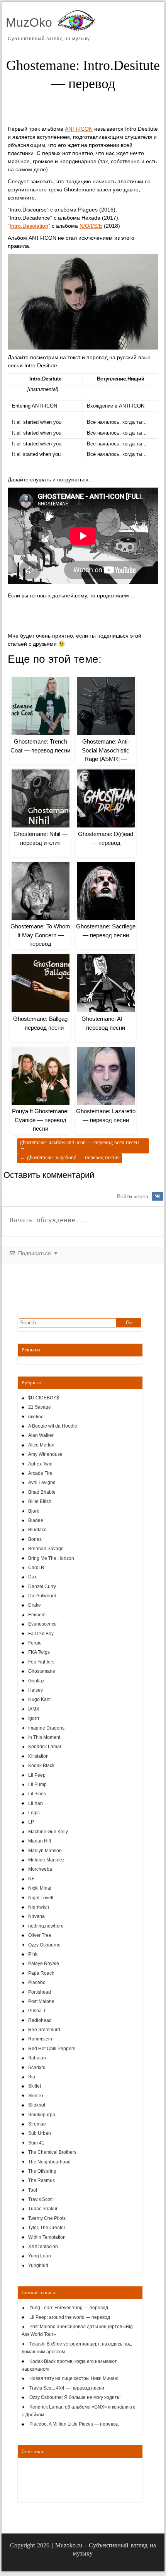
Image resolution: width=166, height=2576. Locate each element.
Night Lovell (41, 1898)
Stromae (37, 2124)
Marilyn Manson (45, 1851)
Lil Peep (37, 1775)
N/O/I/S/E (91, 226)
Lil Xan (36, 1803)
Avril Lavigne (42, 1482)
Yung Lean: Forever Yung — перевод (69, 2308)
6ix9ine (36, 1417)
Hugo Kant (39, 1699)
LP (31, 1822)
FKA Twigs (39, 1652)
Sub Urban (40, 2133)
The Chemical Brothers (52, 2152)
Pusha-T (37, 2011)
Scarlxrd (37, 2068)
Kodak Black (41, 1766)
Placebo (37, 1982)
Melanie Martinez (46, 1860)
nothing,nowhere (46, 1926)
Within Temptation (47, 2237)
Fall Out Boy (41, 1634)
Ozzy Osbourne (44, 1945)
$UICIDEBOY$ (44, 1398)
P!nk (33, 1954)
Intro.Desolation (29, 226)
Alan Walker (41, 1435)
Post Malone (41, 2001)
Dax (32, 1577)
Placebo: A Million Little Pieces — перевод (74, 2424)
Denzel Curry (42, 1587)
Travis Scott (40, 2199)
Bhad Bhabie (42, 1492)
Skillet (35, 2086)
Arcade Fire (40, 1473)
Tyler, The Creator (47, 2228)
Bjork (34, 1511)
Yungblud (38, 2266)
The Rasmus (41, 2180)
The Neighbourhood (49, 2162)
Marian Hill (40, 1841)
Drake (35, 1605)
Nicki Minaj (40, 1888)
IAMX (34, 1709)
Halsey (36, 1690)
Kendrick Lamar (45, 1747)
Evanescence (42, 1624)
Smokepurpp (42, 2115)
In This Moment (44, 1737)
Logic (34, 1813)
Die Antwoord (42, 1596)
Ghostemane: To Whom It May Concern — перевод (40, 935)
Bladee (36, 1520)
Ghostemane (42, 1671)
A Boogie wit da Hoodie (53, 1426)
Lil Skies (37, 1794)
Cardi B (36, 1568)
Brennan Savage (46, 1549)
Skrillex (36, 2096)
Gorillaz (36, 1681)
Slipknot (37, 2105)
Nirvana (36, 1916)
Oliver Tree (40, 1935)
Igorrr (34, 1718)
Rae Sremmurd (44, 2030)
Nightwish (39, 1907)
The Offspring (42, 2171)
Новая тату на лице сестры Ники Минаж (74, 2378)
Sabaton (37, 2058)
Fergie (35, 1643)
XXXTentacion (43, 2247)
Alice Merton (41, 1445)
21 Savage (40, 1407)
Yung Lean (40, 2256)
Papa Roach (41, 1973)
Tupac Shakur (43, 2209)
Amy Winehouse (45, 1454)
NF (31, 1879)
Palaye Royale (44, 1964)
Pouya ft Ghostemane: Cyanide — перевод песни (40, 1120)
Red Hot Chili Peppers (52, 2049)
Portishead (40, 1992)
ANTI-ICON (79, 129)
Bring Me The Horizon (51, 1558)
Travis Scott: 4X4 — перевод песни (67, 2388)
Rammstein (40, 2039)
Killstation (38, 1756)
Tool (33, 2190)
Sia (32, 2077)
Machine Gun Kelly (48, 1832)
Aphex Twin (40, 1464)
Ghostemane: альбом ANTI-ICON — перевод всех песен (80, 1145)
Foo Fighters (41, 1662)
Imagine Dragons (46, 1728)
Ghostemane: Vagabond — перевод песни (69, 1157)
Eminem (37, 1615)
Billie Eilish (40, 1501)
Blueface (37, 1530)
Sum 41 (36, 2143)
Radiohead (40, 2020)
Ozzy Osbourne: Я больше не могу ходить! (75, 2397)
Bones (35, 1539)
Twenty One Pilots (47, 2218)
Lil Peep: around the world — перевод (70, 2317)
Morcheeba (40, 1869)
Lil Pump (37, 1784)
